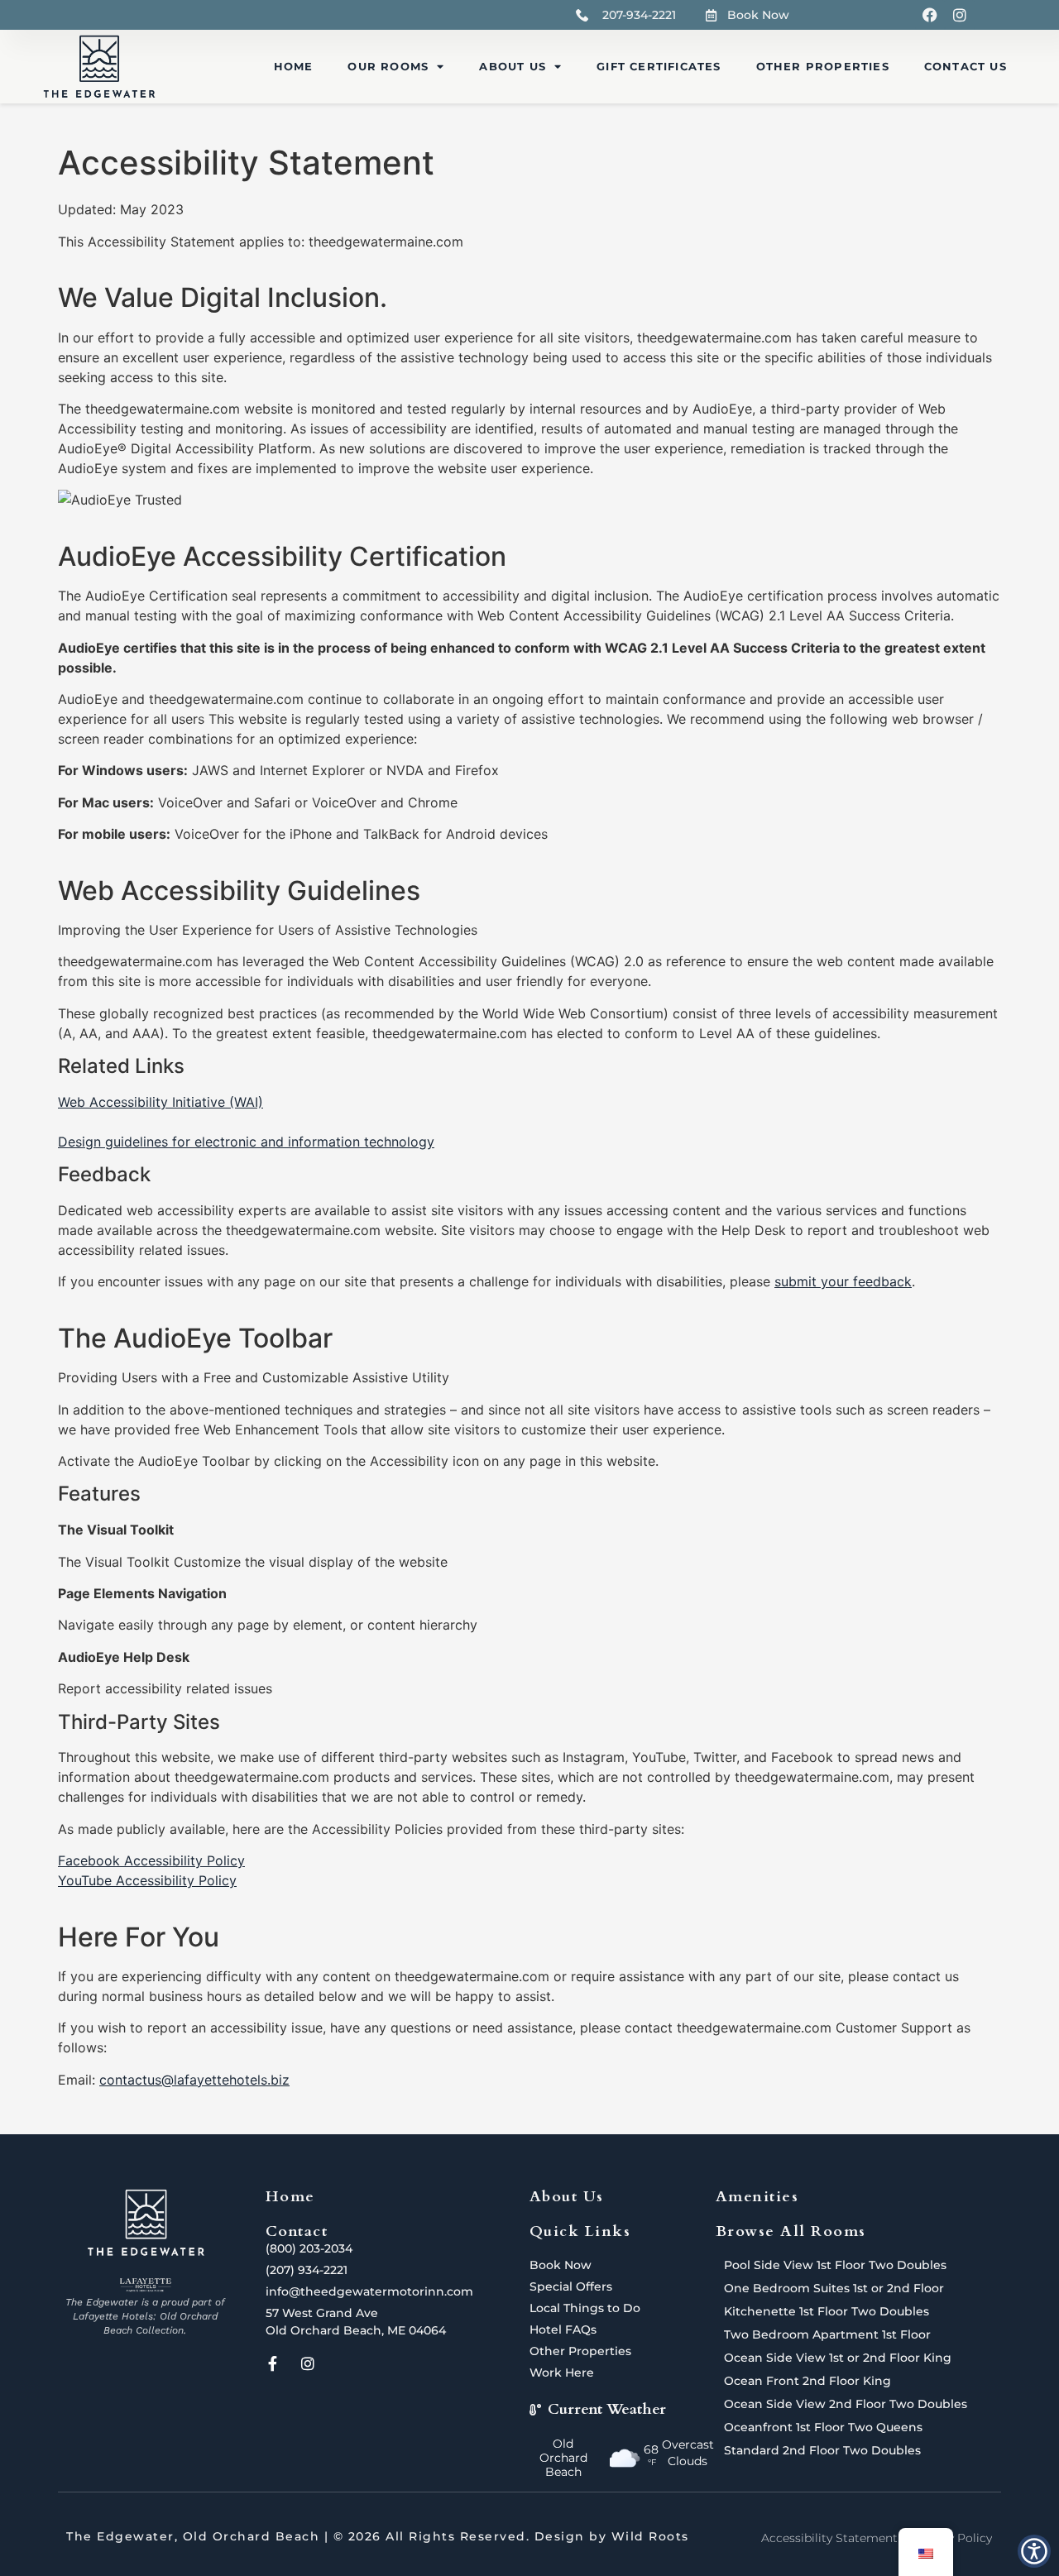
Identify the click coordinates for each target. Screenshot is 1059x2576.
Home (294, 66)
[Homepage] (99, 67)
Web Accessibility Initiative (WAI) (161, 1102)
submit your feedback (843, 1281)
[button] (1034, 2551)
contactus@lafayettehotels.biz (194, 2080)
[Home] (146, 2223)
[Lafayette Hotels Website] (145, 2285)
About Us (513, 66)
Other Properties (823, 66)
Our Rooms (388, 66)
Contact (297, 2231)
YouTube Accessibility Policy (147, 1880)
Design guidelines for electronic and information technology (246, 1142)
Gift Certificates (659, 66)
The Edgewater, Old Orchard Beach (193, 2536)
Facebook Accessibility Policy (151, 1860)
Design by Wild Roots (612, 2536)
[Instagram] (960, 15)
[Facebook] (930, 15)
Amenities (757, 2197)
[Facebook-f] (273, 2363)
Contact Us (966, 66)
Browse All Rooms (791, 2231)
